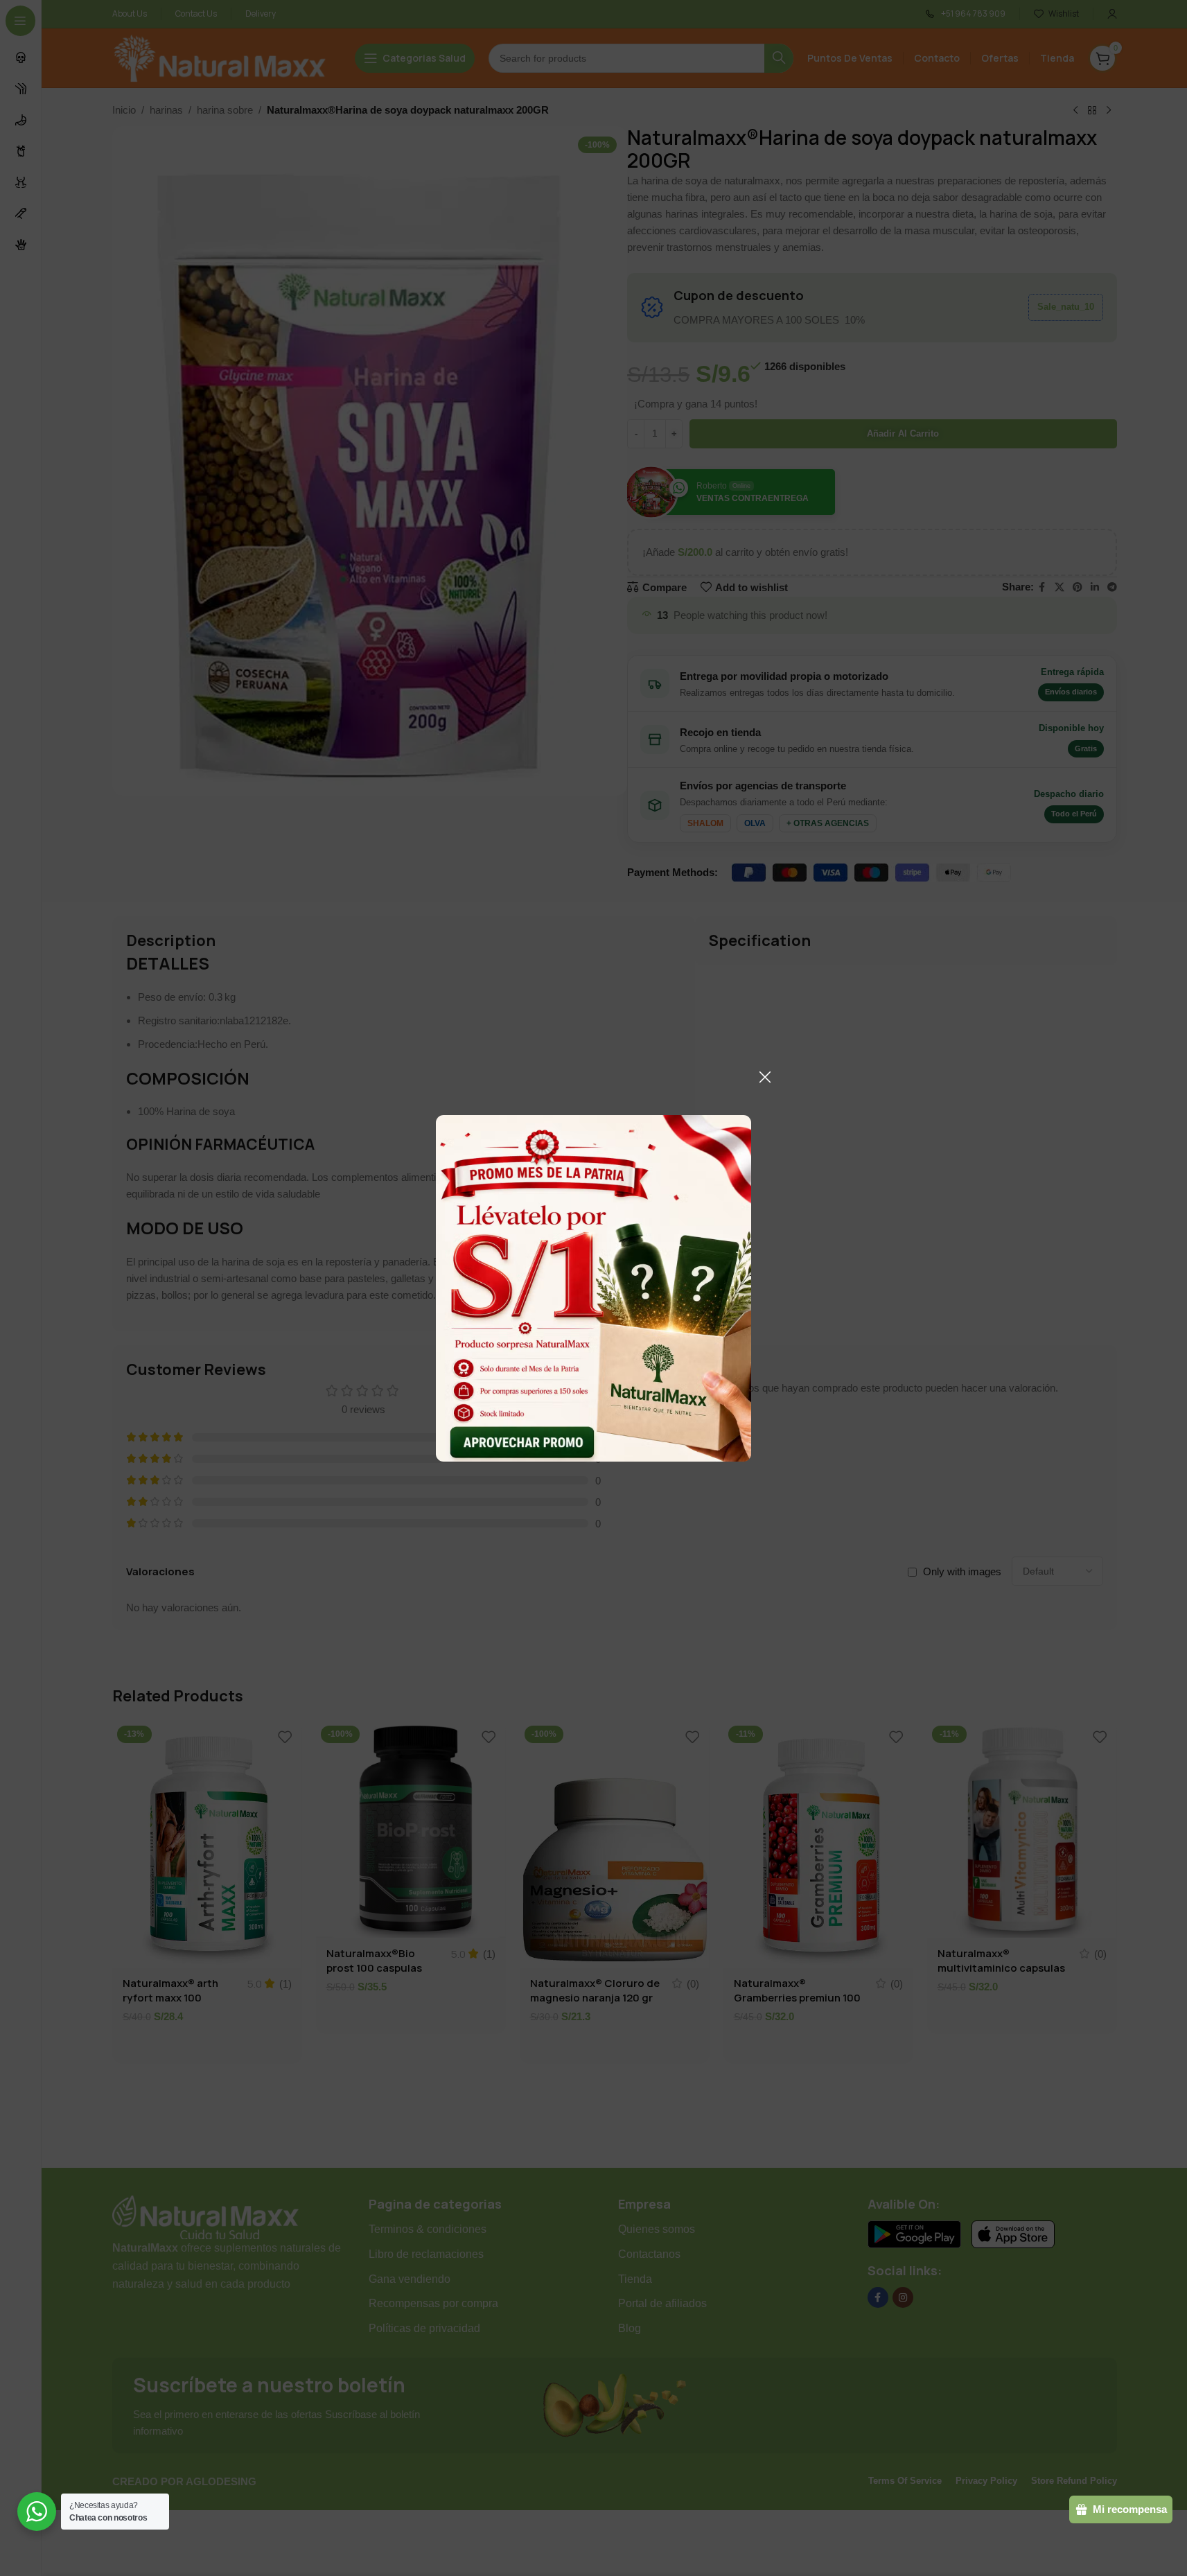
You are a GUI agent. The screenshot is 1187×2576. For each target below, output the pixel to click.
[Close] (765, 1077)
